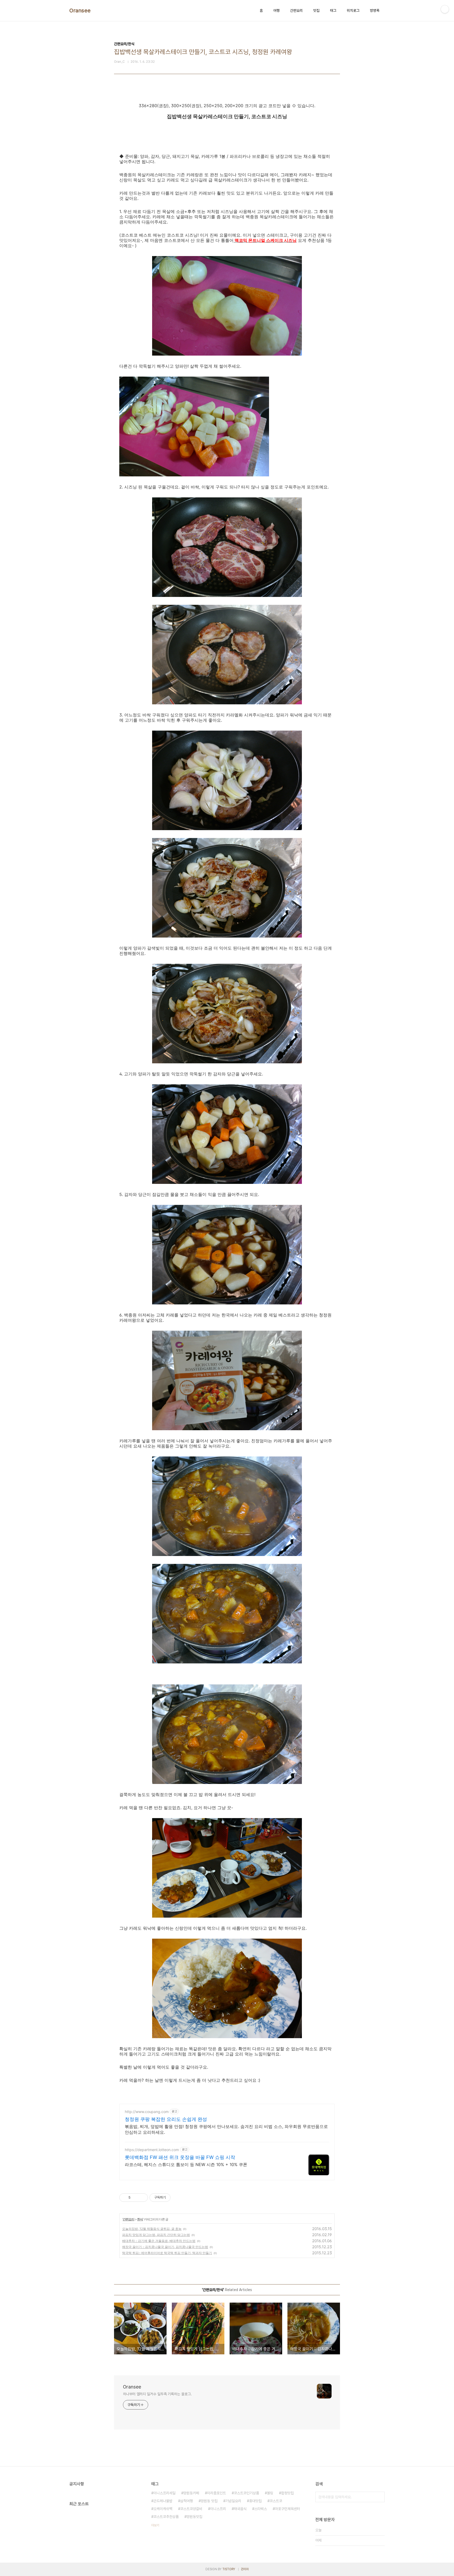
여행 (276, 11)
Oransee (80, 11)
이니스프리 (218, 2509)
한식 (140, 2219)
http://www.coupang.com (147, 2112)
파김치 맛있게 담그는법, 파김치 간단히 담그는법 (156, 2235)
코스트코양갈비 (191, 2509)
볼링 (270, 2493)
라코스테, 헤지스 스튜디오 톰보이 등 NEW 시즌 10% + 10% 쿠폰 (186, 2164)
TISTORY (229, 2569)
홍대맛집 (255, 2501)
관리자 (245, 2569)
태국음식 (240, 2509)
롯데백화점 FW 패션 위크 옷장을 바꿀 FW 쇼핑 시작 (180, 2157)
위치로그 (353, 11)
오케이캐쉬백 (163, 2509)
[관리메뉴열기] (445, 9)
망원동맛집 (194, 2517)
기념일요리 (233, 2501)
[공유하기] (135, 2198)
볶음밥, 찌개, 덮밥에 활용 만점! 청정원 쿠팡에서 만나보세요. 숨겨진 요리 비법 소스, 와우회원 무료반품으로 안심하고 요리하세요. (226, 2129)
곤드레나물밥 (163, 2501)
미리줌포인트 (216, 2493)
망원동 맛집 (209, 2501)
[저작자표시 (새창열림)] (173, 2198)
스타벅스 (261, 2509)
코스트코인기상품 (246, 2493)
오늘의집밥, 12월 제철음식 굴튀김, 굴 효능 (152, 2229)
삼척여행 (187, 2501)
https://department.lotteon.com (152, 2150)
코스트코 (276, 2501)
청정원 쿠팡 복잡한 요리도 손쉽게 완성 (166, 2119)
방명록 (375, 11)
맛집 (316, 11)
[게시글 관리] (142, 2198)
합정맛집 (287, 2493)
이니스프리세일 (164, 2493)
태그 (333, 11)
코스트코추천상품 (166, 2517)
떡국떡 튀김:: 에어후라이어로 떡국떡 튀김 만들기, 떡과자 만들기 (167, 2253)
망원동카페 (191, 2493)
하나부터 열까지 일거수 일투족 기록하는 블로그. (157, 2394)
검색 (379, 2497)
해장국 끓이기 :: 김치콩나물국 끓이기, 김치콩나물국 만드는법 (165, 2247)
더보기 (155, 2525)
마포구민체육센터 (287, 2509)
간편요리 (296, 11)
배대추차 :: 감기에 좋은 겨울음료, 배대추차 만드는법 (159, 2241)
